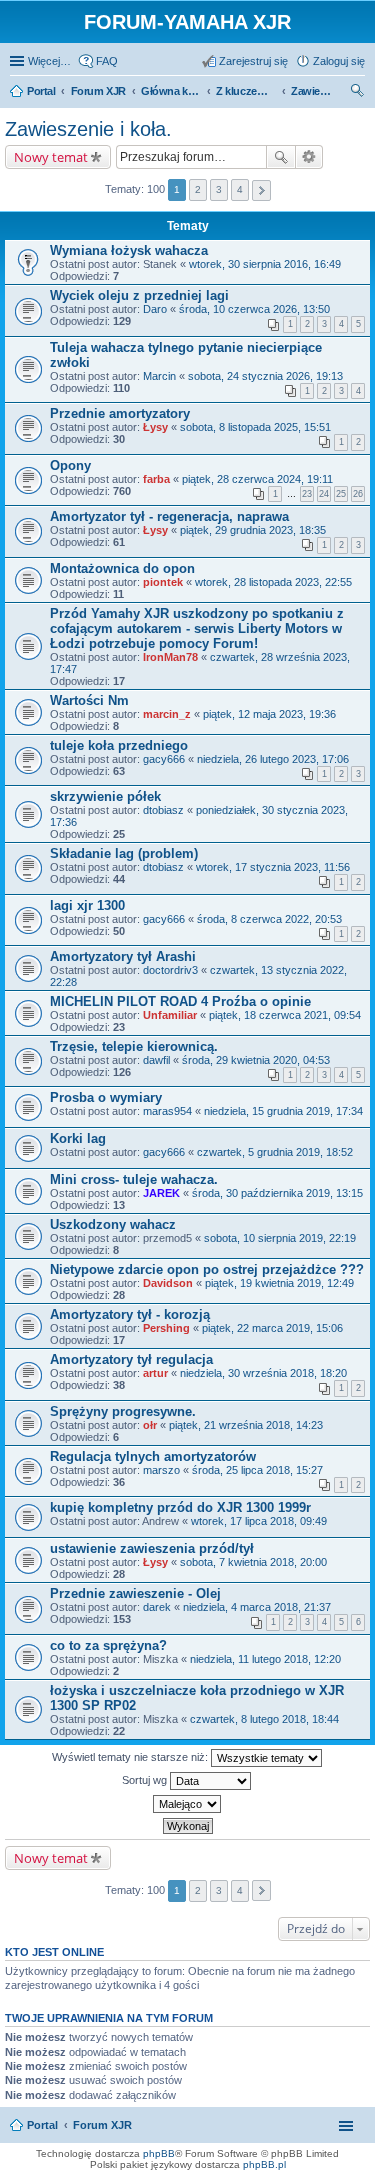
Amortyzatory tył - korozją (130, 1314)
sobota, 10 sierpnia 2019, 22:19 (280, 1238)
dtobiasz (163, 810)
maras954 (167, 1111)
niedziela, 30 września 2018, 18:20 (263, 1373)
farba (156, 479)
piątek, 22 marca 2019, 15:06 (272, 1328)
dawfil (156, 1060)
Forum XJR (102, 2125)
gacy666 (164, 759)
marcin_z (167, 714)
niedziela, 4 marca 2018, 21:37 (257, 1607)
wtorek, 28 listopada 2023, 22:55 (273, 582)
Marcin (159, 376)
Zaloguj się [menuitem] (339, 61)
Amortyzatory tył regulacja (131, 1359)
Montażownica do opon (122, 568)
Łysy (155, 427)
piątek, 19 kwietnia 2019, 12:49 (279, 1283)
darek (157, 1607)
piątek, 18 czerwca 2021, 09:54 (285, 1015)
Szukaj (281, 157)
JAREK (161, 1193)
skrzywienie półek (105, 796)
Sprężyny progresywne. (123, 1411)
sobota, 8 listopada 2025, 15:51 (255, 427)
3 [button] (219, 189)
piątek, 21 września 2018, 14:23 (246, 1425)
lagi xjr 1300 (87, 905)
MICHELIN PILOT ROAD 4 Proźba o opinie (180, 1001)
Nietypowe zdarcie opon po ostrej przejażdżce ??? (207, 1269)
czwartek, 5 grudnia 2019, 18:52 (275, 1152)
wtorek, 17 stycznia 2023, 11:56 (273, 867)
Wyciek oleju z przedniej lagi (139, 295)
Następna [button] (261, 190)
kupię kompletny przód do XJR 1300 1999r (180, 1507)
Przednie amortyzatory (120, 413)
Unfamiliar (170, 1015)
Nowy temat (51, 157)
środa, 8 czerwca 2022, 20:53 (269, 919)
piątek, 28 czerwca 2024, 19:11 (257, 479)
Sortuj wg (146, 1780)
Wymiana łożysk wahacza (129, 250)
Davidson (168, 1283)
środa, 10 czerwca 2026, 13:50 (254, 309)
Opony (70, 465)
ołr (150, 1425)
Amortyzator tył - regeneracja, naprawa (169, 516)
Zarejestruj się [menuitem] (253, 61)
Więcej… (49, 61)
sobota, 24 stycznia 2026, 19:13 (265, 376)
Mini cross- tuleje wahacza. (134, 1179)
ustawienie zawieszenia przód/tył (152, 1548)
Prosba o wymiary (106, 1097)
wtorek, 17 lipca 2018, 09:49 (259, 1521)
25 (341, 494)
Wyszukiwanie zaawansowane (309, 157)
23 (307, 494)
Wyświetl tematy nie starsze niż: (131, 1757)
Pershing (166, 1328)
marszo (161, 1470)
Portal (41, 91)
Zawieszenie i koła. (88, 129)
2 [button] (198, 189)
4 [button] (240, 189)
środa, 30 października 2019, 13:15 (277, 1193)
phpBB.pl (264, 2164)
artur (155, 1373)
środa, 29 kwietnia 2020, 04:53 (256, 1060)
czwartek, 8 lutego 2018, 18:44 (264, 1719)
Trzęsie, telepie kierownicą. (134, 1046)
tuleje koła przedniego (119, 745)
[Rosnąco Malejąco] (187, 1804)
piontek (163, 582)
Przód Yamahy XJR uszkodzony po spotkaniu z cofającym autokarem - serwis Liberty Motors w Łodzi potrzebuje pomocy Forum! (197, 628)
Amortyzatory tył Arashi (123, 956)
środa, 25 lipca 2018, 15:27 (257, 1470)
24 (324, 494)
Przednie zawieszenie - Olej (135, 1593)
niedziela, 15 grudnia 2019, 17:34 (283, 1111)
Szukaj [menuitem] (358, 93)
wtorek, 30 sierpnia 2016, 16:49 (265, 264)
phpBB (159, 2153)
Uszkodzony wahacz (113, 1224)
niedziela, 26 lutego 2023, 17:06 (273, 759)
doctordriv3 (170, 970)
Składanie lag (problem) (124, 853)
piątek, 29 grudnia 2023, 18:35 (253, 530)
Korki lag (78, 1138)
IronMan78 (170, 657)
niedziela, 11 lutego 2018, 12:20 (265, 1659)
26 (358, 494)
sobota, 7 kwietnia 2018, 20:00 (253, 1562)
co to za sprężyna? (108, 1645)
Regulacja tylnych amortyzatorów (153, 1456)
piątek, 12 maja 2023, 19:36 (269, 714)
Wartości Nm (89, 700)
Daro (155, 309)
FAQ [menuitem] (107, 61)
